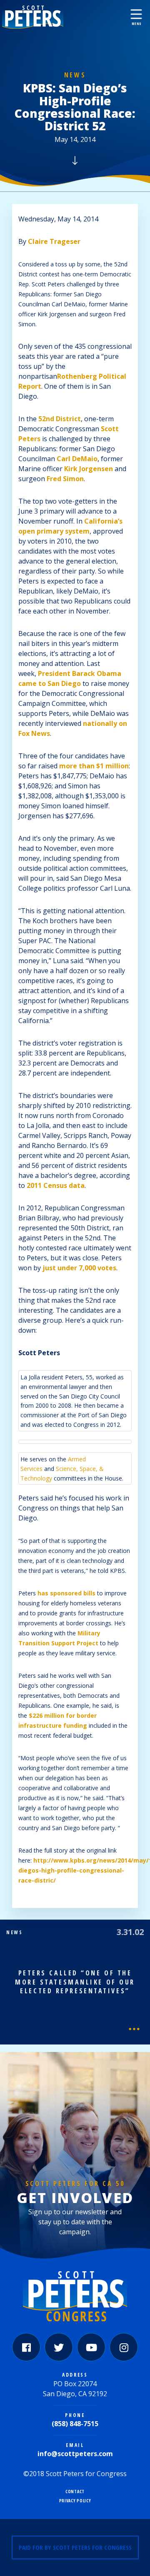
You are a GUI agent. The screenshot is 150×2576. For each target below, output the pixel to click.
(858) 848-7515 (75, 2424)
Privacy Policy (75, 2501)
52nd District (60, 419)
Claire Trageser (54, 241)
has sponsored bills (66, 1593)
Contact (75, 2492)
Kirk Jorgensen (89, 469)
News (75, 75)
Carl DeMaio (77, 459)
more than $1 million (94, 766)
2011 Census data (56, 1185)
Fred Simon (65, 479)
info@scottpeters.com (75, 2454)
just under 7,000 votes (79, 1268)
